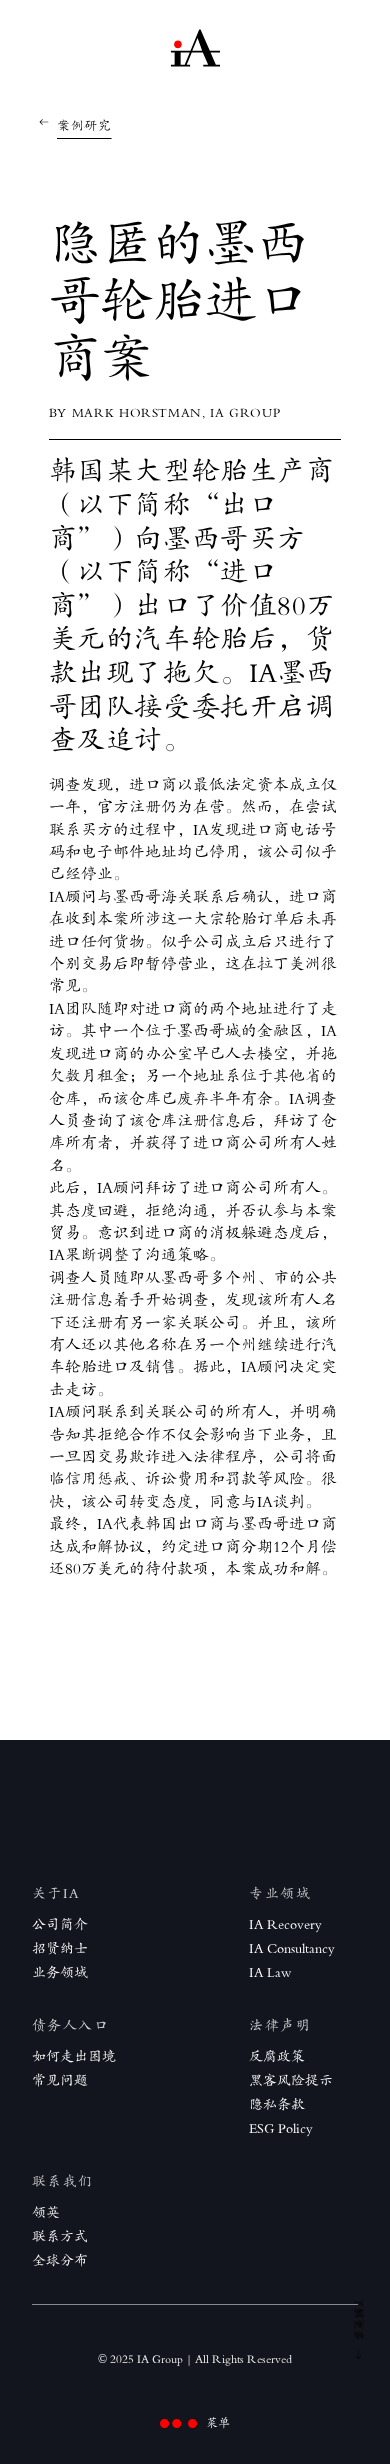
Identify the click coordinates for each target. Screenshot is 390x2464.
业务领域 (60, 1972)
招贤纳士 (60, 1948)
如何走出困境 (74, 2056)
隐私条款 (277, 2104)
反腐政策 (277, 2056)
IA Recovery (285, 1924)
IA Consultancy (292, 1948)
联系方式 (60, 2236)
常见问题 (60, 2080)
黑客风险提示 (291, 2080)
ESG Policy (281, 2128)
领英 (46, 2212)
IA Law (270, 1972)
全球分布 (60, 2260)
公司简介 (60, 1924)
